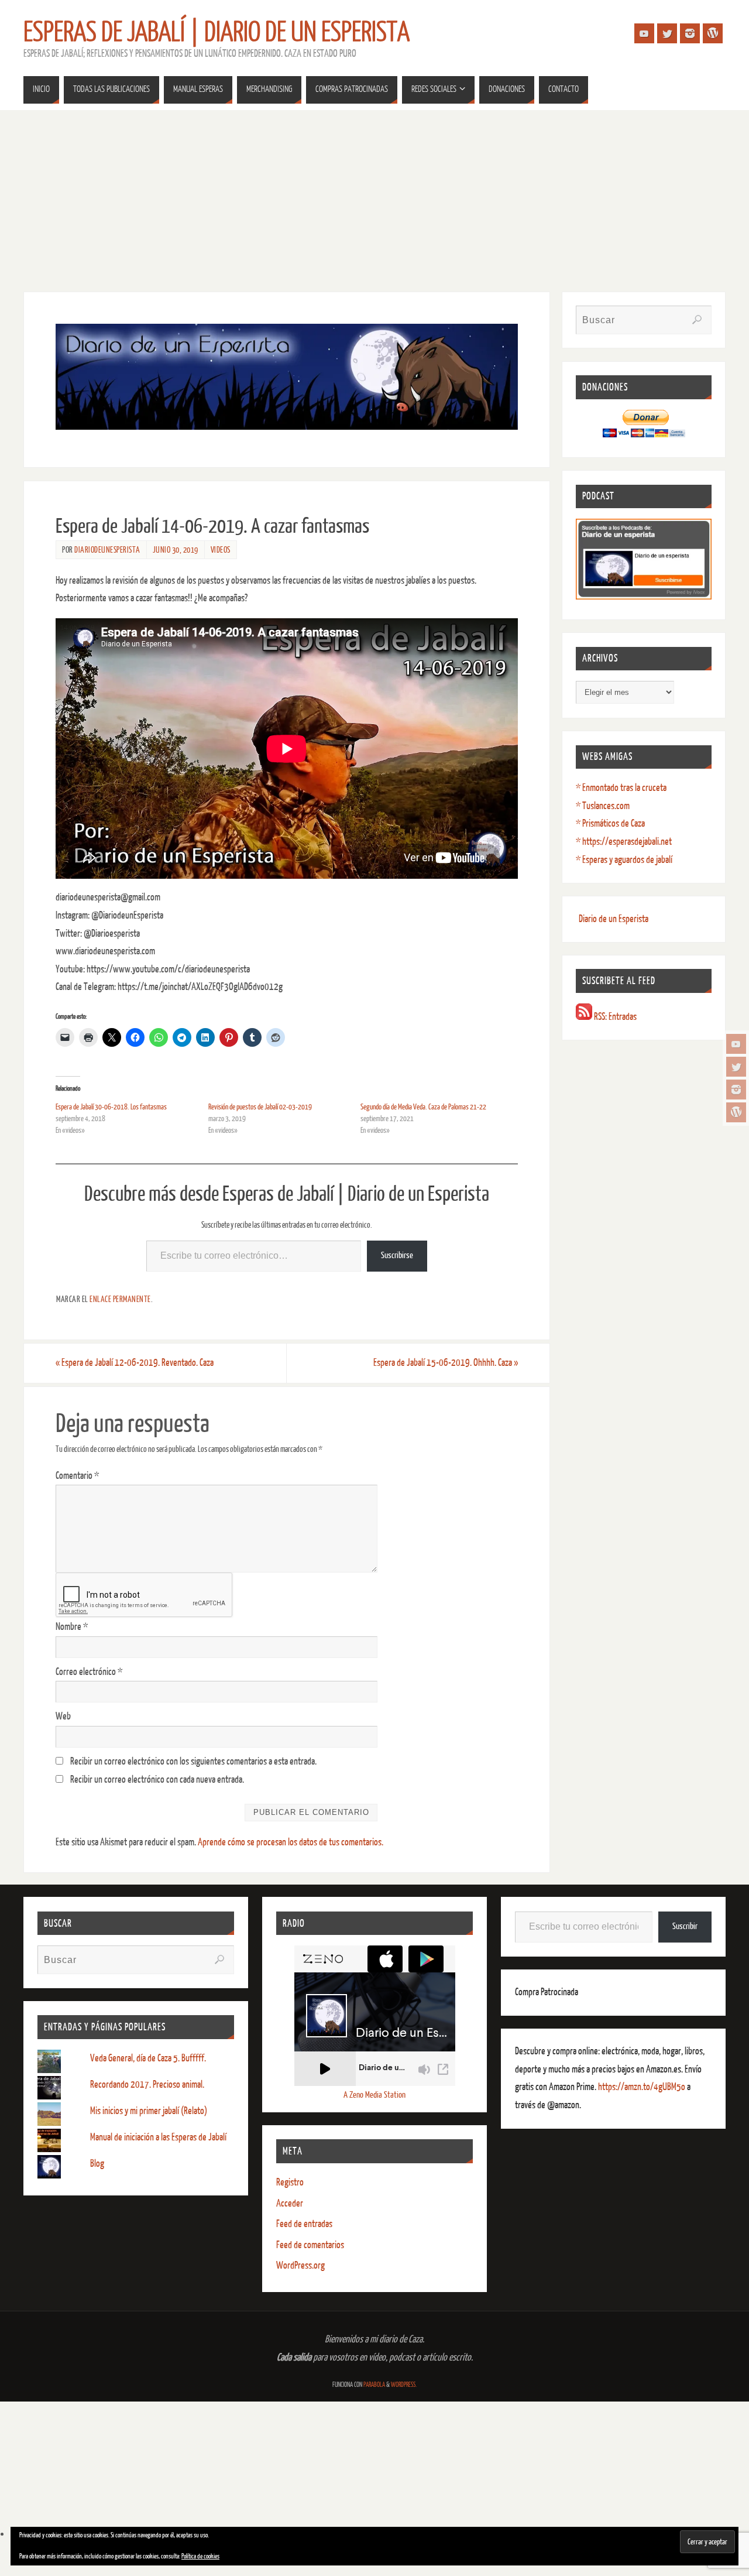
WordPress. (404, 2385)
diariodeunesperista (107, 550)
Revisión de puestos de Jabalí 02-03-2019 (260, 1107)
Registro (290, 2182)
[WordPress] (736, 1112)
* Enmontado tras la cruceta (621, 788)
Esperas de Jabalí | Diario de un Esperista (217, 33)
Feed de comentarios (310, 2245)
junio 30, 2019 (176, 550)
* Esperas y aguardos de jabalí (624, 860)
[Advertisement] (374, 198)
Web (63, 1716)
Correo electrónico (89, 1672)
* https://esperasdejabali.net (624, 842)
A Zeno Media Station (374, 2095)
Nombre (72, 1627)
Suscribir (685, 1926)
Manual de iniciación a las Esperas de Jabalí (158, 2137)
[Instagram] (736, 1090)
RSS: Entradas (614, 1017)
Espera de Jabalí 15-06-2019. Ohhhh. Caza (446, 1363)
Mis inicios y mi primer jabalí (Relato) (149, 2111)
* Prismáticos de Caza (610, 823)
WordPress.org (300, 2265)
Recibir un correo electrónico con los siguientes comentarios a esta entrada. (193, 1761)
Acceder (290, 2203)
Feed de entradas (304, 2224)
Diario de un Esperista (614, 919)
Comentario (77, 1476)
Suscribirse (397, 1256)
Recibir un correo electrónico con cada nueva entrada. (157, 1779)
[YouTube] (736, 1044)
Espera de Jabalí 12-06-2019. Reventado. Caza (135, 1363)
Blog (97, 2164)
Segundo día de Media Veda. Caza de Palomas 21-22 (423, 1107)
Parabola (374, 2385)
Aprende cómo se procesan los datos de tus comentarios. (291, 1842)
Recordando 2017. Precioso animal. (147, 2085)
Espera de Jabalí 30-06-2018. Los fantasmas (111, 1107)
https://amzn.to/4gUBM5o (643, 2087)
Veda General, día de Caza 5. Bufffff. (148, 2058)
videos (221, 550)
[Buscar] (697, 320)
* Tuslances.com (603, 806)
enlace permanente (120, 1299)
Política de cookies (200, 2556)
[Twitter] (736, 1067)
